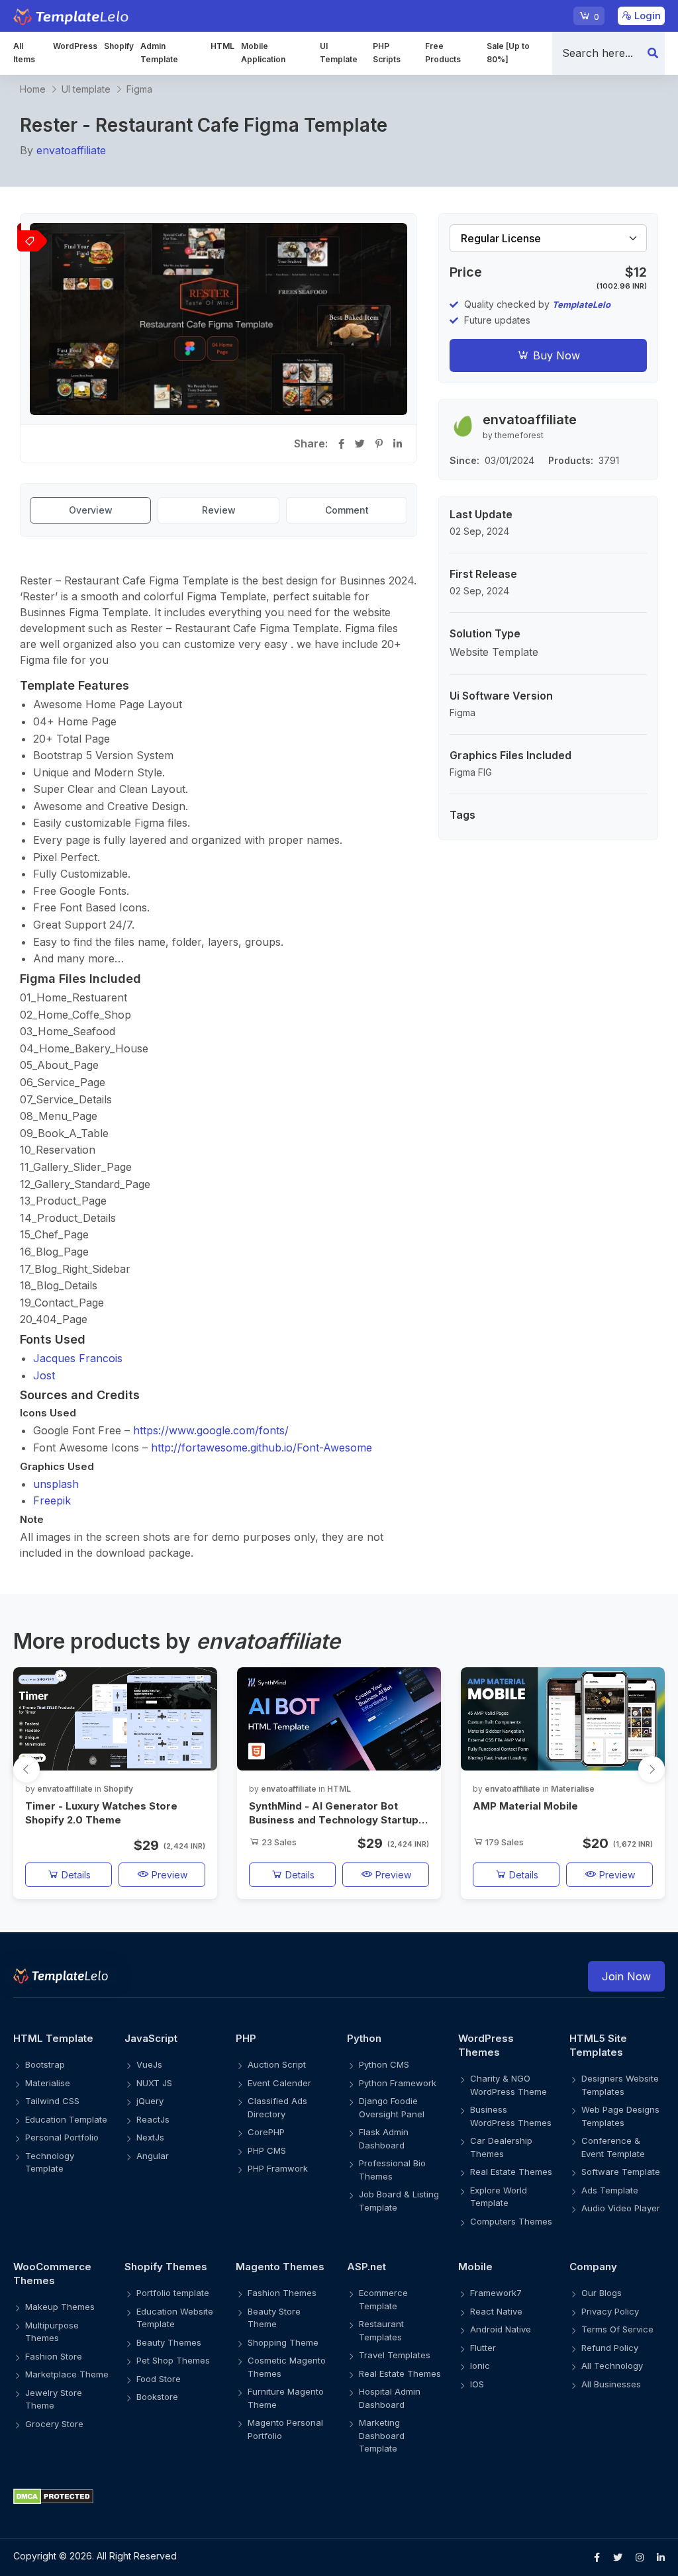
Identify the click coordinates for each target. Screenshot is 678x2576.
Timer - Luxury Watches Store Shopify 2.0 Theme (101, 1813)
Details (75, 1875)
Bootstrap (45, 2064)
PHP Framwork (278, 2168)
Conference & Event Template (613, 2147)
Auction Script (277, 2064)
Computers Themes (511, 2221)
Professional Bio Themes (392, 2170)
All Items (24, 53)
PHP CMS (267, 2150)
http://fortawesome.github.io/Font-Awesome (262, 1448)
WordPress (75, 46)
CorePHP (266, 2132)
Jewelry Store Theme (54, 2399)
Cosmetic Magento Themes (287, 2367)
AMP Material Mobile (525, 1806)
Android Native (501, 2329)
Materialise (573, 1789)
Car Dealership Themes (501, 2147)
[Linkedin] (661, 2557)
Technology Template (50, 2162)
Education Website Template (175, 2318)
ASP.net (366, 2267)
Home (33, 89)
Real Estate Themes (511, 2172)
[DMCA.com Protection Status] (339, 2496)
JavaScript (151, 2038)
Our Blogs (602, 2293)
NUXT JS (154, 2083)
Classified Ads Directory (277, 2107)
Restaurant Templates (381, 2330)
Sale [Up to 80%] (508, 53)
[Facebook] (597, 2557)
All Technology (612, 2366)
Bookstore (157, 2397)
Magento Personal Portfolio (285, 2429)
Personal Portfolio (62, 2137)
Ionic (480, 2366)
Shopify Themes (166, 2267)
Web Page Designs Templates (620, 2116)
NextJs (150, 2137)
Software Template (621, 2172)
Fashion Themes (282, 2293)
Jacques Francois (78, 1358)
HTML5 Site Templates (598, 2045)
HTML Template (53, 2038)
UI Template (339, 53)
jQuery (150, 2101)
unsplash (56, 1484)
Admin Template (159, 53)
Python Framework (398, 2083)
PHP (246, 2038)
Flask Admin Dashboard (384, 2139)
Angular (153, 2156)
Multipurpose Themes (52, 2332)
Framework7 (496, 2293)
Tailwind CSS (52, 2101)
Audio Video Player (621, 2208)
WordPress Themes (486, 2045)
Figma (139, 89)
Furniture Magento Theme (286, 2398)
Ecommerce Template (383, 2299)
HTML (222, 46)
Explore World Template (499, 2197)
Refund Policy (610, 2348)
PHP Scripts (387, 53)
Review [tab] (219, 510)
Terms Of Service (617, 2329)
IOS (477, 2384)
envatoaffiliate (71, 150)
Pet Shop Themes (173, 2360)
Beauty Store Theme (274, 2318)
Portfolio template (173, 2293)
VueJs (149, 2064)
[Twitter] (618, 2557)
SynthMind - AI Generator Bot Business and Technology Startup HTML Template (334, 1813)
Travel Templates (395, 2355)
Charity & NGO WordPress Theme (508, 2085)
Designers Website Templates (620, 2085)
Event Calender (279, 2083)
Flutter (483, 2348)
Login (646, 16)
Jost (44, 1375)
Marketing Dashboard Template (382, 2435)
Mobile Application (263, 53)
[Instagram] (640, 2557)
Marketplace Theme (67, 2374)
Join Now (626, 1976)
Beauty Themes (169, 2342)
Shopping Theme (283, 2342)
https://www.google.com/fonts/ (211, 1430)
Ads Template (610, 2190)
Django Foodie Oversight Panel (392, 2107)
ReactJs (153, 2119)
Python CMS (384, 2064)
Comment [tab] (347, 510)
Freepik (52, 1500)
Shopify (119, 46)
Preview (168, 1875)
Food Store (159, 2379)
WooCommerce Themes (52, 2274)
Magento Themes (280, 2267)
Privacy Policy (610, 2311)
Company (593, 2267)
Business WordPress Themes (511, 2116)
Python (364, 2038)
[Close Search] (653, 53)
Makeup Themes (60, 2307)
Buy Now (555, 355)
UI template (86, 89)
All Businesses (611, 2384)
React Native (496, 2311)
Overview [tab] (91, 510)
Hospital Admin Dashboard (390, 2398)
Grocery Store (54, 2424)
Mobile (475, 2267)
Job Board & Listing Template (399, 2201)
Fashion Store (54, 2356)
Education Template (66, 2119)
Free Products (443, 53)
